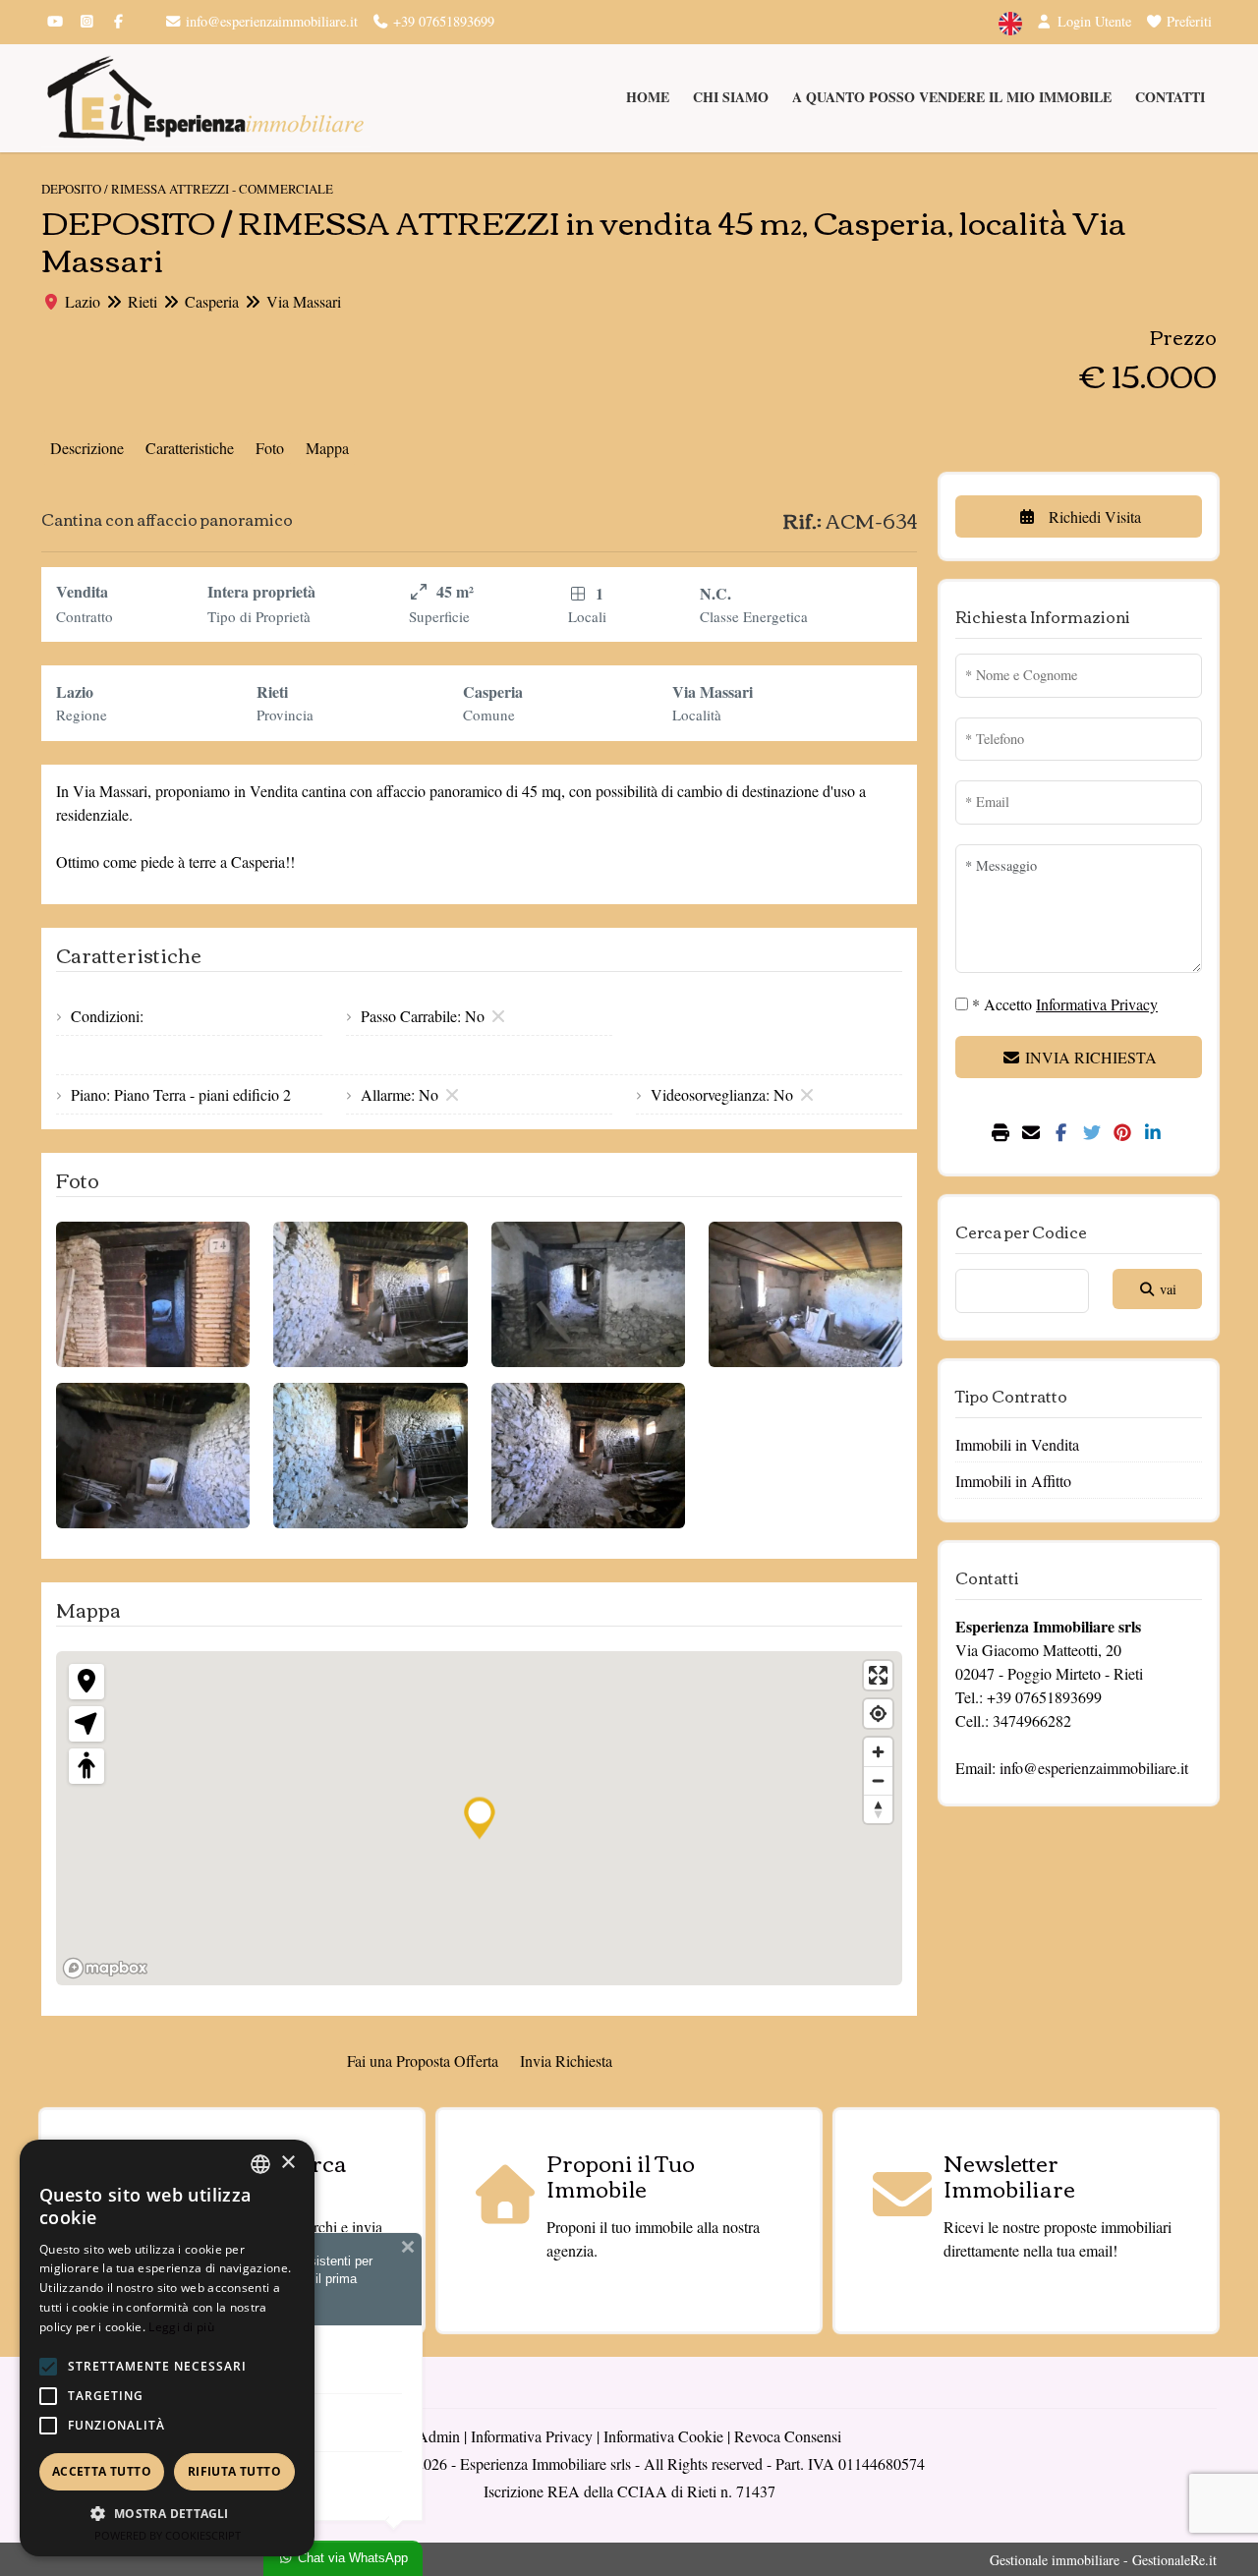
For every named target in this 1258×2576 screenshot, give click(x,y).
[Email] (1033, 1133)
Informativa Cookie (663, 2436)
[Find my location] (878, 1714)
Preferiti (1187, 21)
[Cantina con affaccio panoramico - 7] (588, 1456)
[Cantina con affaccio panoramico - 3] (588, 1294)
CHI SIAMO (731, 97)
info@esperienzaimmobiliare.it (270, 21)
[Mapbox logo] (105, 1968)
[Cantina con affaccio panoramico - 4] (805, 1294)
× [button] (287, 2163)
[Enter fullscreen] (878, 1675)
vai (1166, 1289)
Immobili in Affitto (1013, 1481)
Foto (270, 448)
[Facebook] (118, 21)
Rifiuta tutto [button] (234, 2471)
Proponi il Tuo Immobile (621, 2175)
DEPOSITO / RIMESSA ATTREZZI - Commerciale (187, 189)
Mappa (327, 448)
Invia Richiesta (566, 2061)
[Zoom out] (878, 1780)
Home (648, 97)
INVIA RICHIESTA (1089, 1057)
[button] (48, 2367)
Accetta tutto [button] (102, 2471)
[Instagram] (86, 21)
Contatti (1170, 97)
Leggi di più (181, 2327)
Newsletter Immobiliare (1009, 2175)
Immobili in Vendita (1017, 1444)
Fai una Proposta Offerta (423, 2061)
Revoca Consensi (788, 2436)
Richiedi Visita (1093, 516)
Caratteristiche (190, 448)
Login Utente (1092, 21)
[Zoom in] (878, 1752)
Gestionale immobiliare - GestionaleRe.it (1103, 2560)
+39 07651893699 (442, 21)
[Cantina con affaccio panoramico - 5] (153, 1456)
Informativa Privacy (532, 2436)
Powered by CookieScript (168, 2535)
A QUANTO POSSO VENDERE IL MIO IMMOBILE (952, 97)
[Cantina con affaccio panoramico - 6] (370, 1456)
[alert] (167, 2348)
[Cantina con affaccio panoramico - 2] (370, 1294)
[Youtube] (55, 21)
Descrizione (87, 448)
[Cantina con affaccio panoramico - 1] (153, 1294)
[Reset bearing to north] (878, 1809)
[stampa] (1003, 1133)
